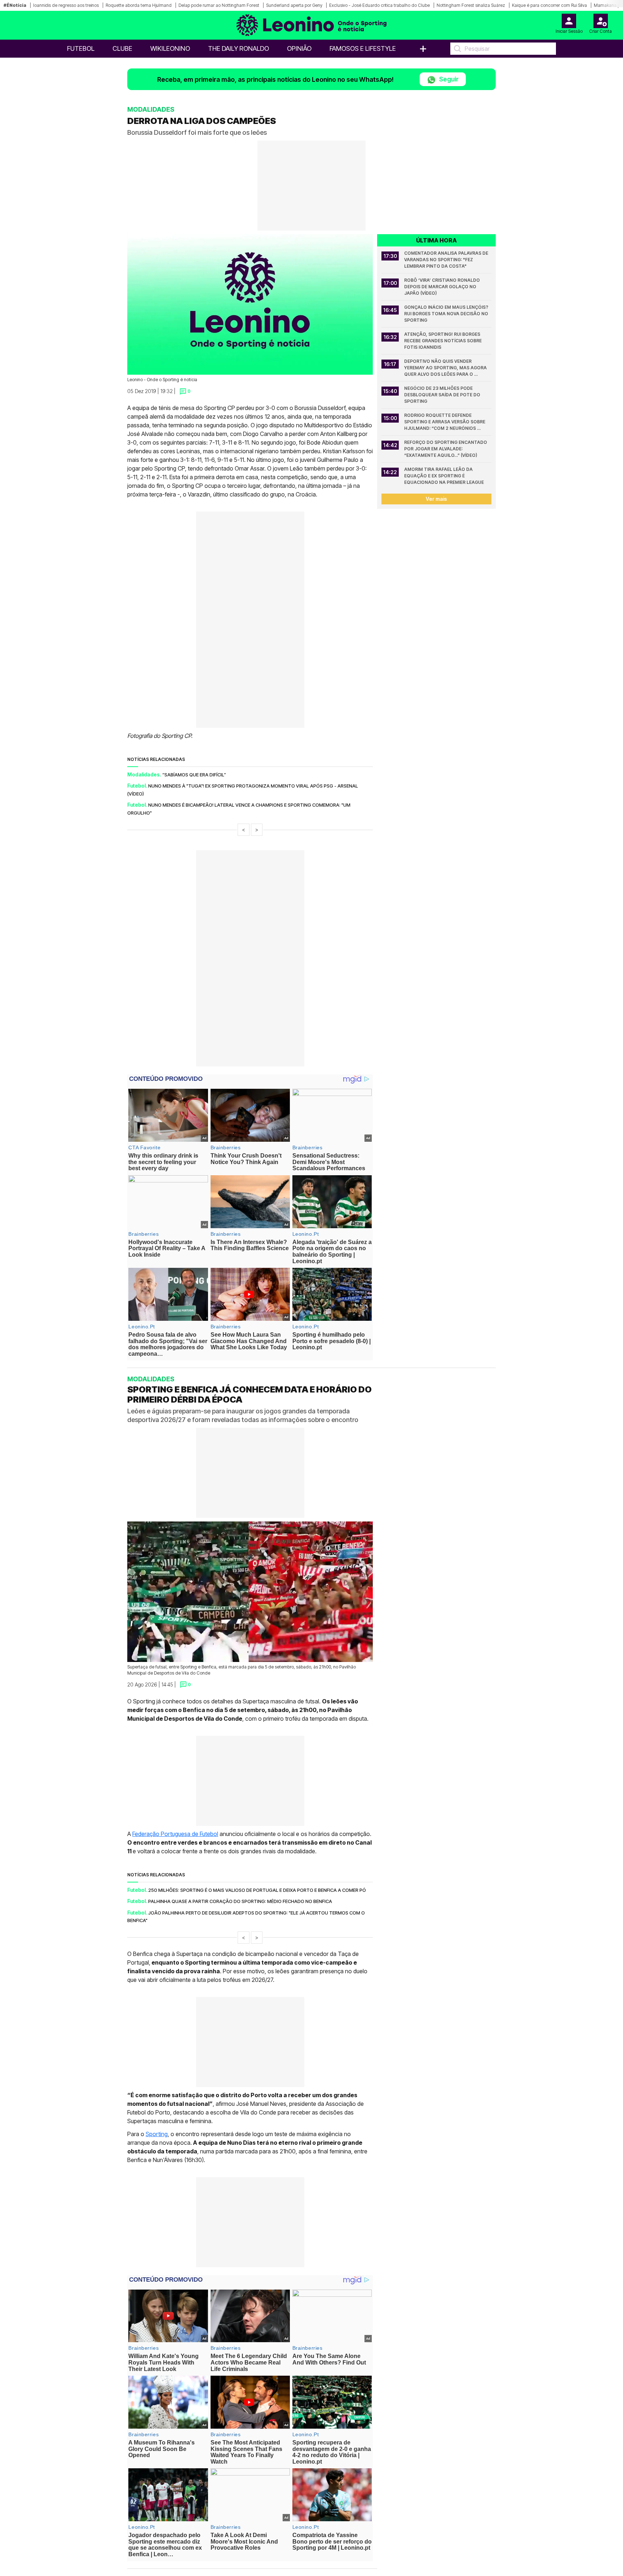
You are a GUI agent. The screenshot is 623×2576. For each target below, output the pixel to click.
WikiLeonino (170, 48)
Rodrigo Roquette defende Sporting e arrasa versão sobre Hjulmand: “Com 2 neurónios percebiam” (445, 422)
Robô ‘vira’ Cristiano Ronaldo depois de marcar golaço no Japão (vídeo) (443, 287)
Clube (122, 48)
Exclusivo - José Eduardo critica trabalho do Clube (379, 5)
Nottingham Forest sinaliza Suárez (471, 5)
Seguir (448, 79)
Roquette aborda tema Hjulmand (139, 5)
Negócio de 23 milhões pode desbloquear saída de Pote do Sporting (443, 395)
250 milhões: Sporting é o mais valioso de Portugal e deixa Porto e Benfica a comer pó (257, 1890)
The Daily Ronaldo (238, 48)
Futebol (81, 48)
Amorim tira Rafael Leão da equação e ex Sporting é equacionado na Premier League (444, 476)
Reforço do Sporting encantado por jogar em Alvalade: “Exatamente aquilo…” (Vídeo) (446, 449)
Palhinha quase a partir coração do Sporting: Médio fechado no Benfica (240, 1901)
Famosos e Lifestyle (363, 48)
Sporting (157, 2134)
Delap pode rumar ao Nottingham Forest (219, 5)
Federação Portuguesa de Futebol (175, 1834)
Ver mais (436, 499)
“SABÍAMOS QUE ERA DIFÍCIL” (194, 775)
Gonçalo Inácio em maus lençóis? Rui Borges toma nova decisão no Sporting (447, 314)
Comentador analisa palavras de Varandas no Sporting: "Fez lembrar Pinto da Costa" (447, 260)
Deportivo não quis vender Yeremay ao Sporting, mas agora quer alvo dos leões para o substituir (446, 368)
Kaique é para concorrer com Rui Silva (549, 5)
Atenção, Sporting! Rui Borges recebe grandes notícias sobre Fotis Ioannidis (443, 341)
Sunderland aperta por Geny (294, 5)
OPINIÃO (299, 48)
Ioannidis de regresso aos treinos (66, 5)
